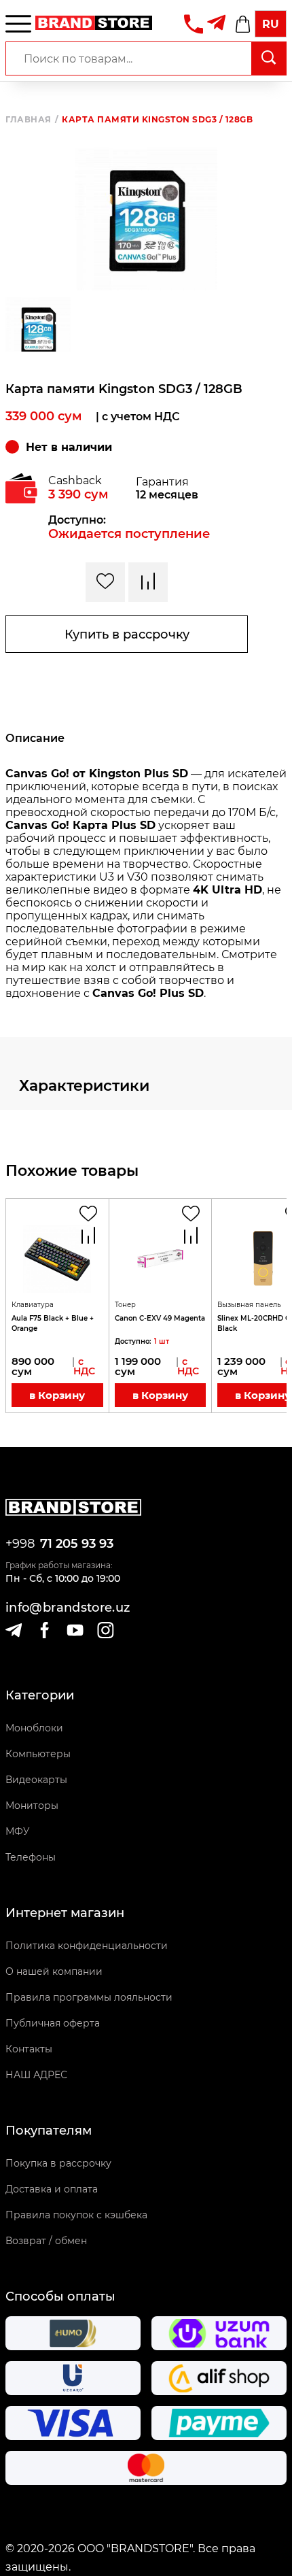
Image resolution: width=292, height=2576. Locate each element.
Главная (32, 120)
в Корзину (57, 1395)
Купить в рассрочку (127, 634)
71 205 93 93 (77, 1544)
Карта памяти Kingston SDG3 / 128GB (157, 120)
